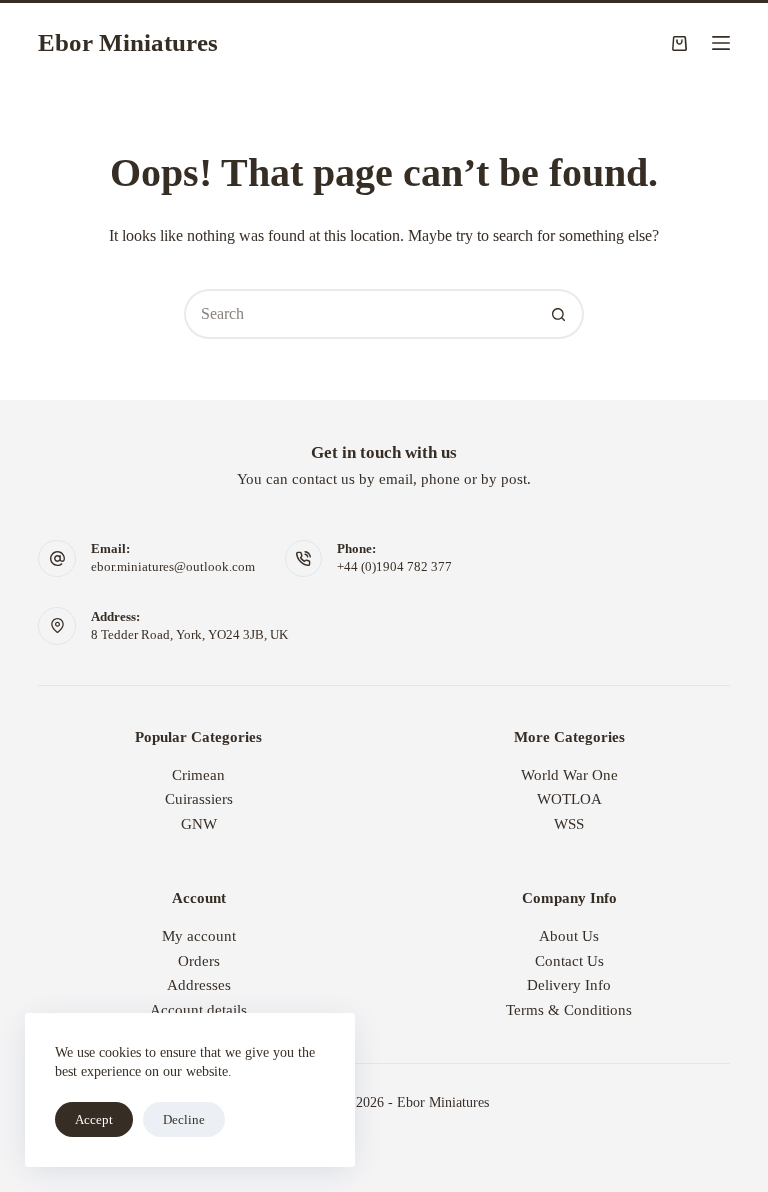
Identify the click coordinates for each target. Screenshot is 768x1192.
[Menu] (721, 43)
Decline (184, 1119)
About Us (569, 936)
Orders (199, 961)
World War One (569, 775)
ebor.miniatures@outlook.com (173, 566)
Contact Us (569, 961)
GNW (199, 824)
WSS (569, 824)
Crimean (198, 775)
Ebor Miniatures (128, 42)
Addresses (199, 985)
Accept (94, 1119)
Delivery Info (569, 985)
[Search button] (559, 314)
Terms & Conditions (569, 1010)
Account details (198, 1010)
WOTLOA (569, 799)
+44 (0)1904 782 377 (394, 566)
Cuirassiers (199, 799)
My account (199, 936)
